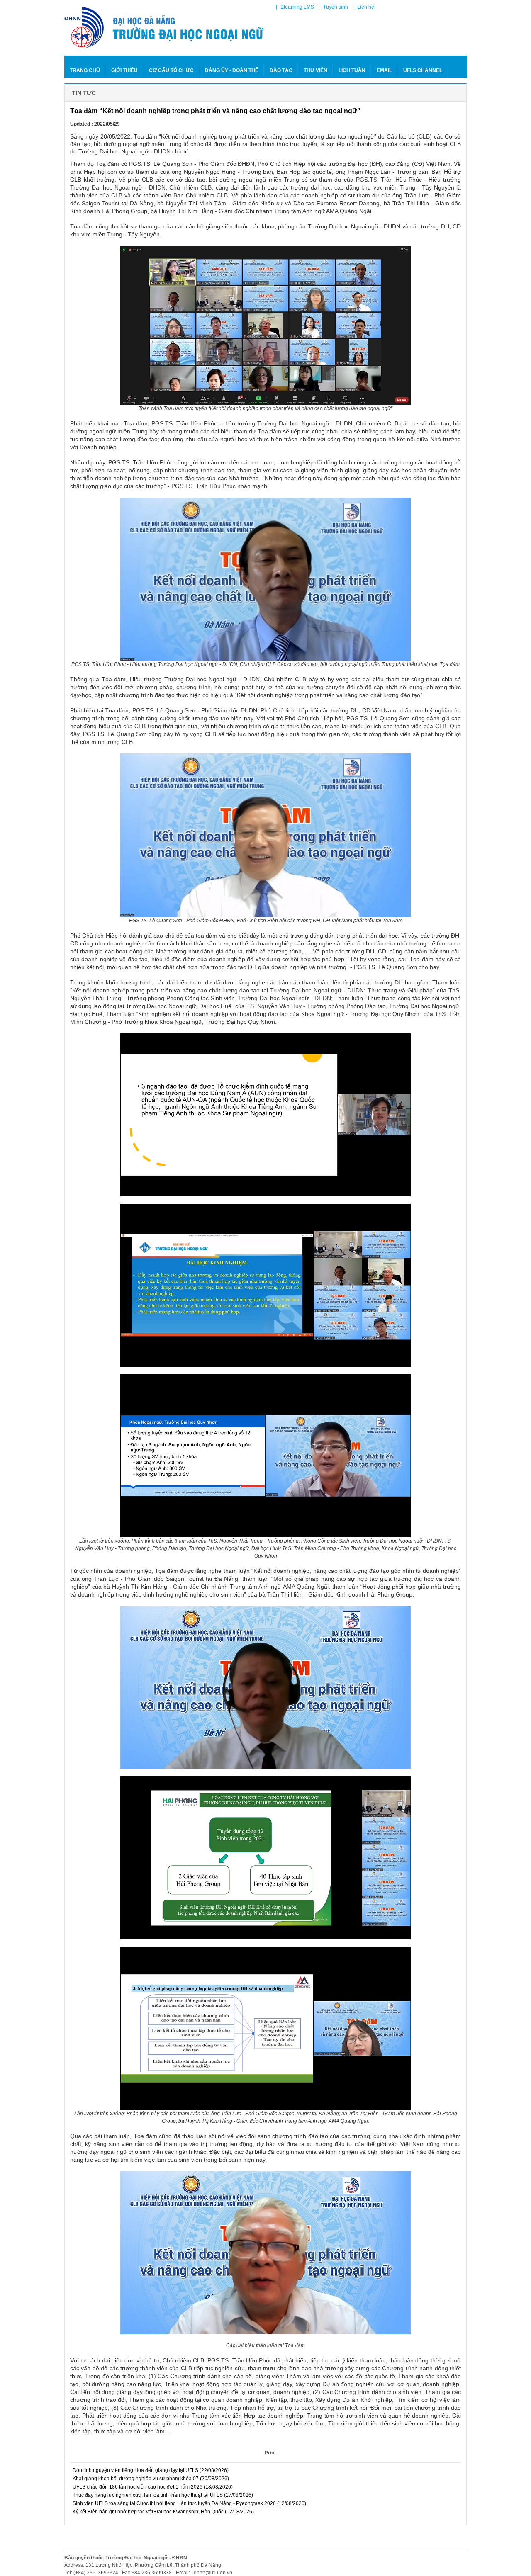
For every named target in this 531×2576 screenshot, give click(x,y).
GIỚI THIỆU (124, 70)
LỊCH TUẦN (352, 70)
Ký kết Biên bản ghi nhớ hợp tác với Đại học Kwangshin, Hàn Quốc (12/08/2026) (163, 2512)
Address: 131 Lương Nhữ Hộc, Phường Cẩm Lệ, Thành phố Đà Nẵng (143, 2565)
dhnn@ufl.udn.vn (212, 2573)
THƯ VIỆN (315, 70)
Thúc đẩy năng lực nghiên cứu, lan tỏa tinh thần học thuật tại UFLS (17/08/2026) (162, 2495)
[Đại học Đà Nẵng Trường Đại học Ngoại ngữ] (165, 28)
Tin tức (84, 93)
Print (270, 2453)
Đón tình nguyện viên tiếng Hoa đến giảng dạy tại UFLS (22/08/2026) (150, 2470)
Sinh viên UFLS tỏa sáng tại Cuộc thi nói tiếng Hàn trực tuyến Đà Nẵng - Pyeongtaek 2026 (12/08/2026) (189, 2503)
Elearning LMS (297, 7)
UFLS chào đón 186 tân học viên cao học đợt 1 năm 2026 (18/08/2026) (152, 2487)
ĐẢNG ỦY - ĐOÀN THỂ (232, 70)
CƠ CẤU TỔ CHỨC (171, 70)
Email (384, 70)
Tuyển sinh (336, 7)
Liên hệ (366, 7)
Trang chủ (85, 70)
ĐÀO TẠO (281, 70)
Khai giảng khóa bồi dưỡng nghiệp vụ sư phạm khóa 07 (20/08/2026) (150, 2479)
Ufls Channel (423, 70)
